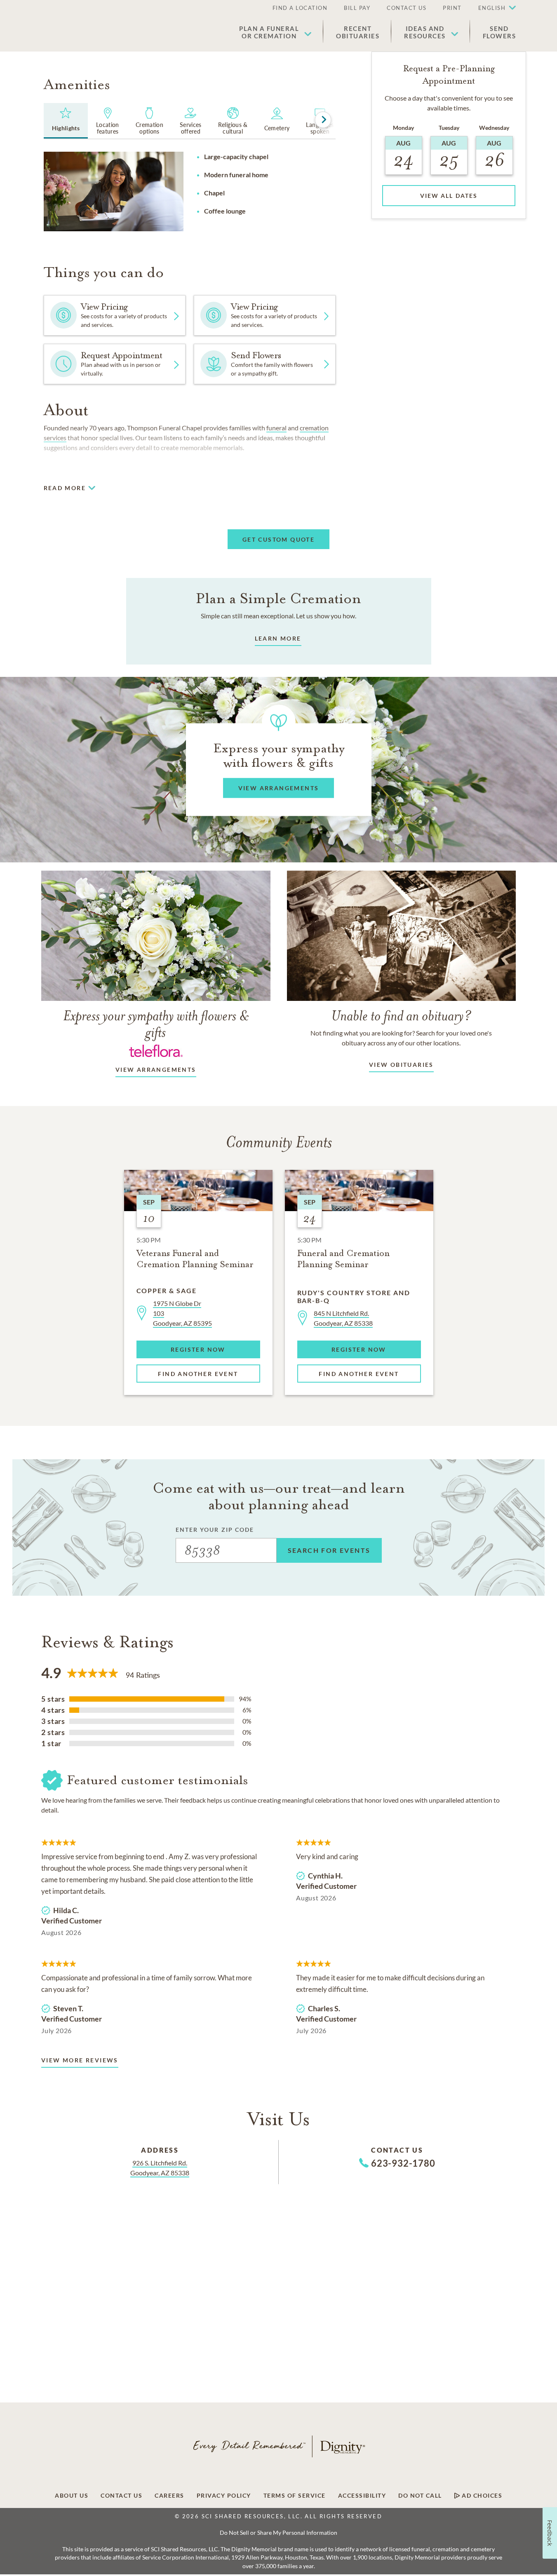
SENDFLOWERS (499, 32)
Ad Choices (481, 2496)
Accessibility (362, 2496)
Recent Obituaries (358, 32)
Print (452, 8)
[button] (493, 8)
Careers (169, 2496)
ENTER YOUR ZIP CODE (215, 1530)
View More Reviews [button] (80, 2060)
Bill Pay (357, 8)
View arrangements (156, 1070)
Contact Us (407, 8)
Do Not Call (420, 2496)
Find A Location (300, 8)
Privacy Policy (224, 2496)
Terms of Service (295, 2496)
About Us (72, 2496)
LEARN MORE (278, 638)
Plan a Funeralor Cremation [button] (269, 32)
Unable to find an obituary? (401, 1016)
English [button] (492, 8)
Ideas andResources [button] (425, 32)
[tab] (66, 121)
